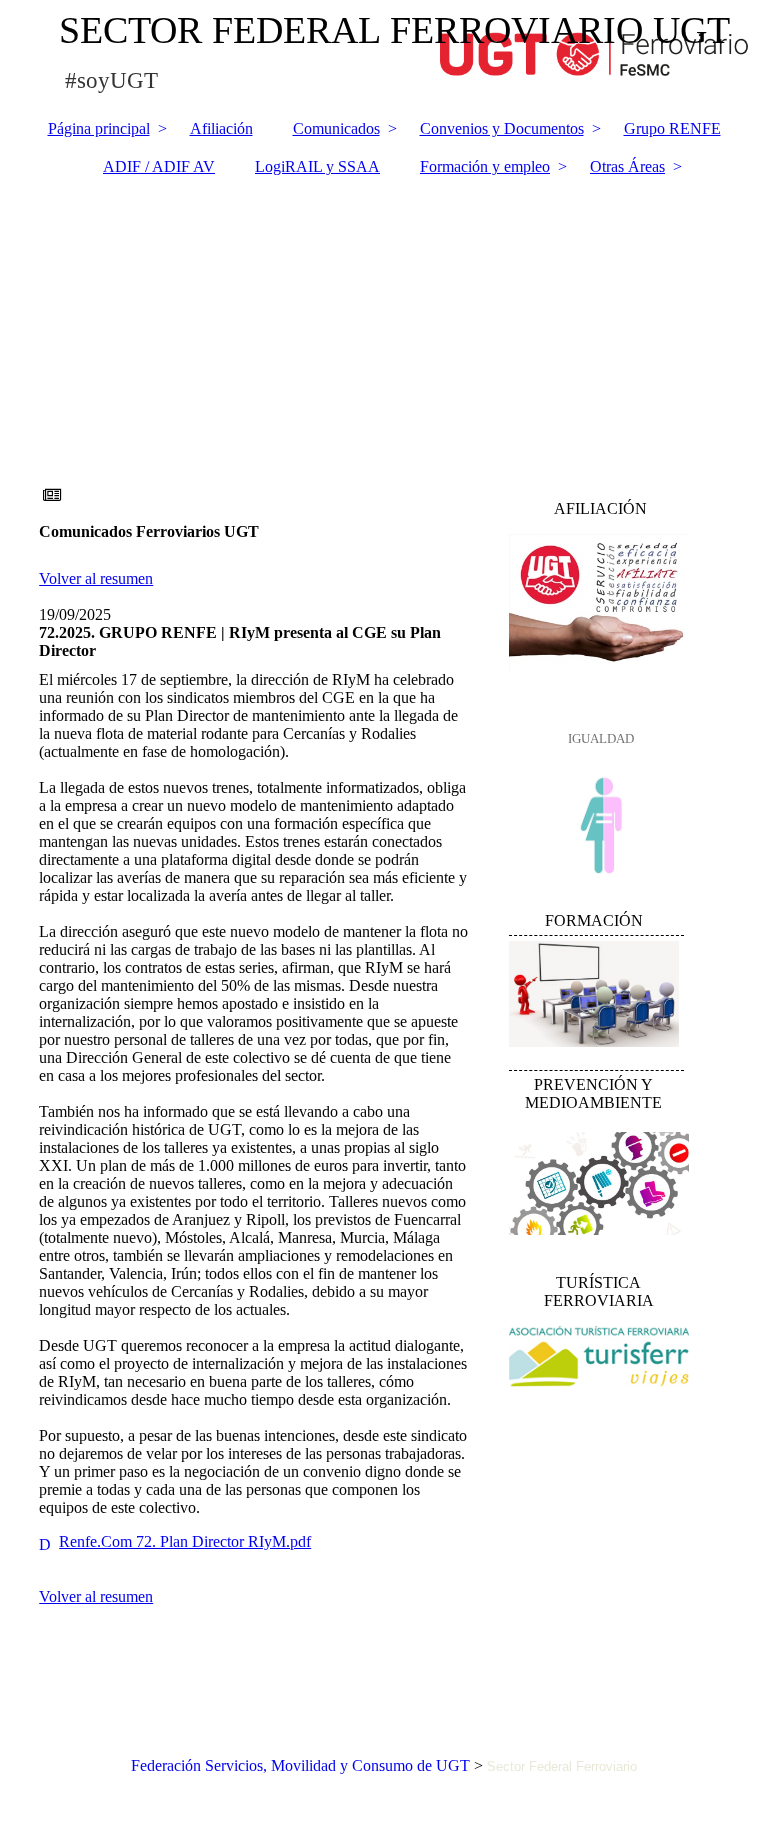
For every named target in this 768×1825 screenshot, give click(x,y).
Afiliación (221, 128)
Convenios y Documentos (502, 128)
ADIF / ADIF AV (159, 166)
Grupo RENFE (672, 128)
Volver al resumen (96, 578)
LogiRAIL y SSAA (317, 166)
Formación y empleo (485, 166)
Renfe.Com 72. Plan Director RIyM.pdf (185, 1541)
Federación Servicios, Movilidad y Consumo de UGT (300, 1765)
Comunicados (336, 128)
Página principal (99, 128)
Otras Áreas (627, 166)
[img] (384, 301)
